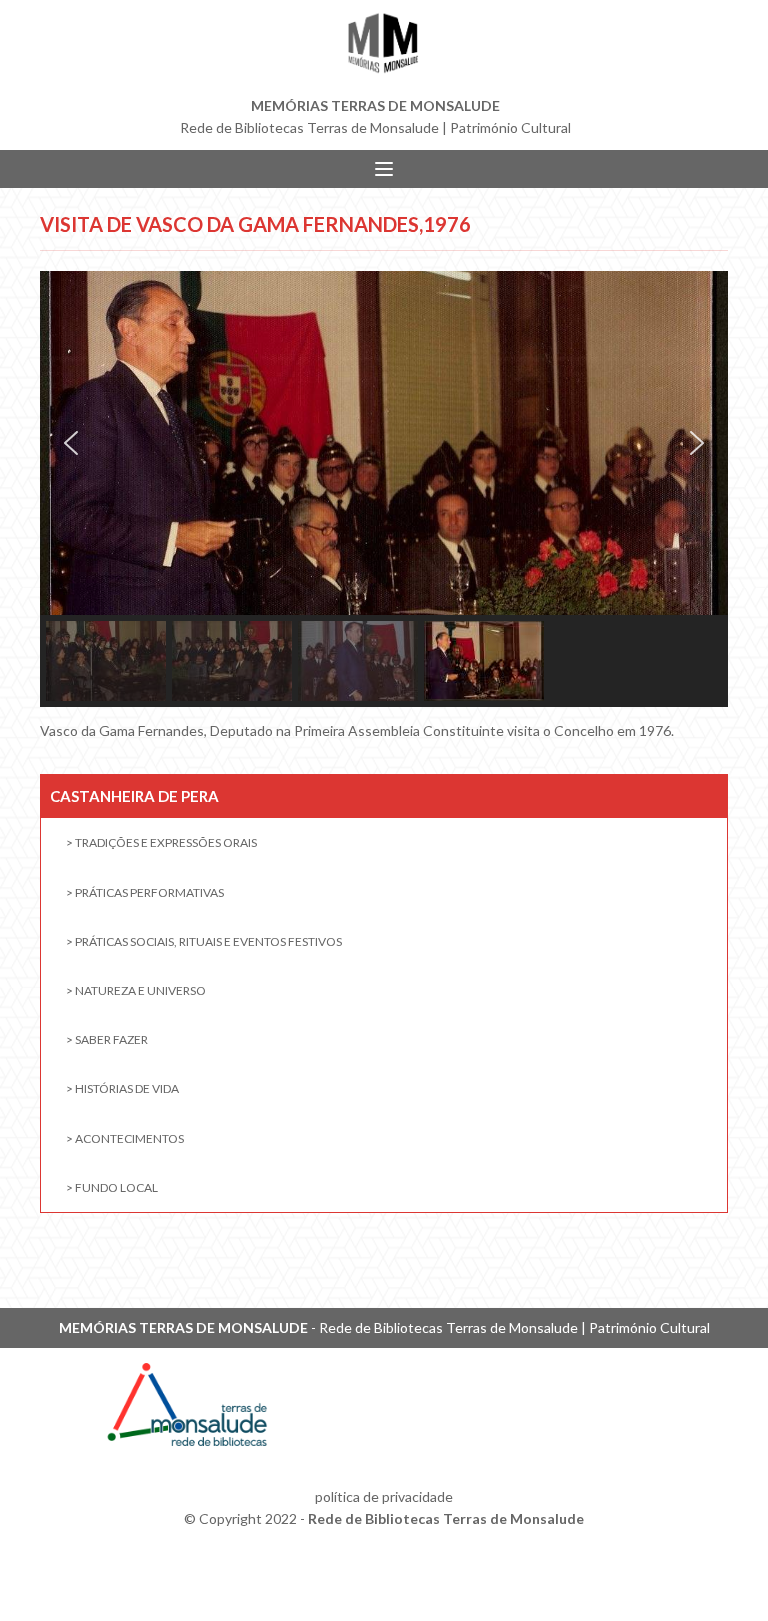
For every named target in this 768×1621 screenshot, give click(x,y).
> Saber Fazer (107, 1039)
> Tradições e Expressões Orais (161, 842)
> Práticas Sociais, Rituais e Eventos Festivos (204, 941)
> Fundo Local (112, 1187)
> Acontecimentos (125, 1138)
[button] (71, 443)
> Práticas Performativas (145, 892)
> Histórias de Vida (122, 1088)
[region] (384, 489)
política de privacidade (384, 1496)
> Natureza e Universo (136, 990)
